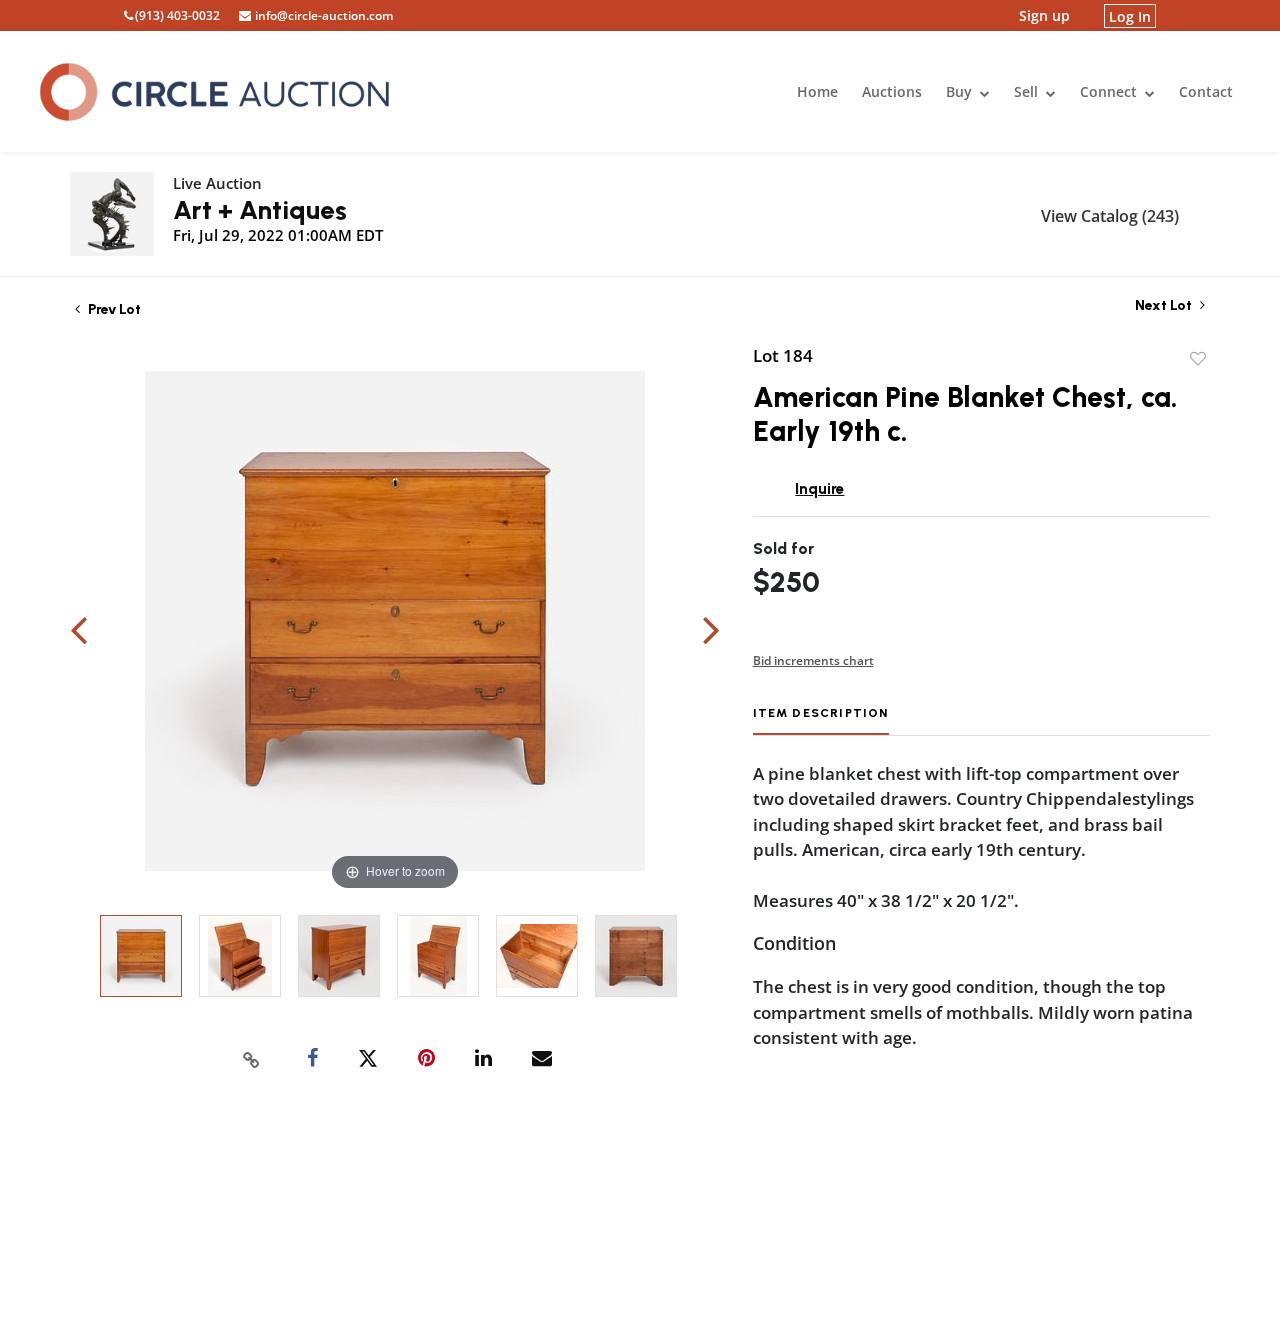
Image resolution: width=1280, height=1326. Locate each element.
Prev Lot (113, 309)
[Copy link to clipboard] (252, 1059)
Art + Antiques (260, 210)
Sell (1028, 91)
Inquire (819, 489)
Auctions (892, 91)
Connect (1110, 91)
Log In (1130, 15)
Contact (1206, 91)
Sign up (1044, 15)
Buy (961, 91)
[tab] (821, 720)
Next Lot (1165, 305)
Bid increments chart (813, 660)
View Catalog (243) (1110, 216)
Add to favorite (1198, 359)
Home (817, 91)
